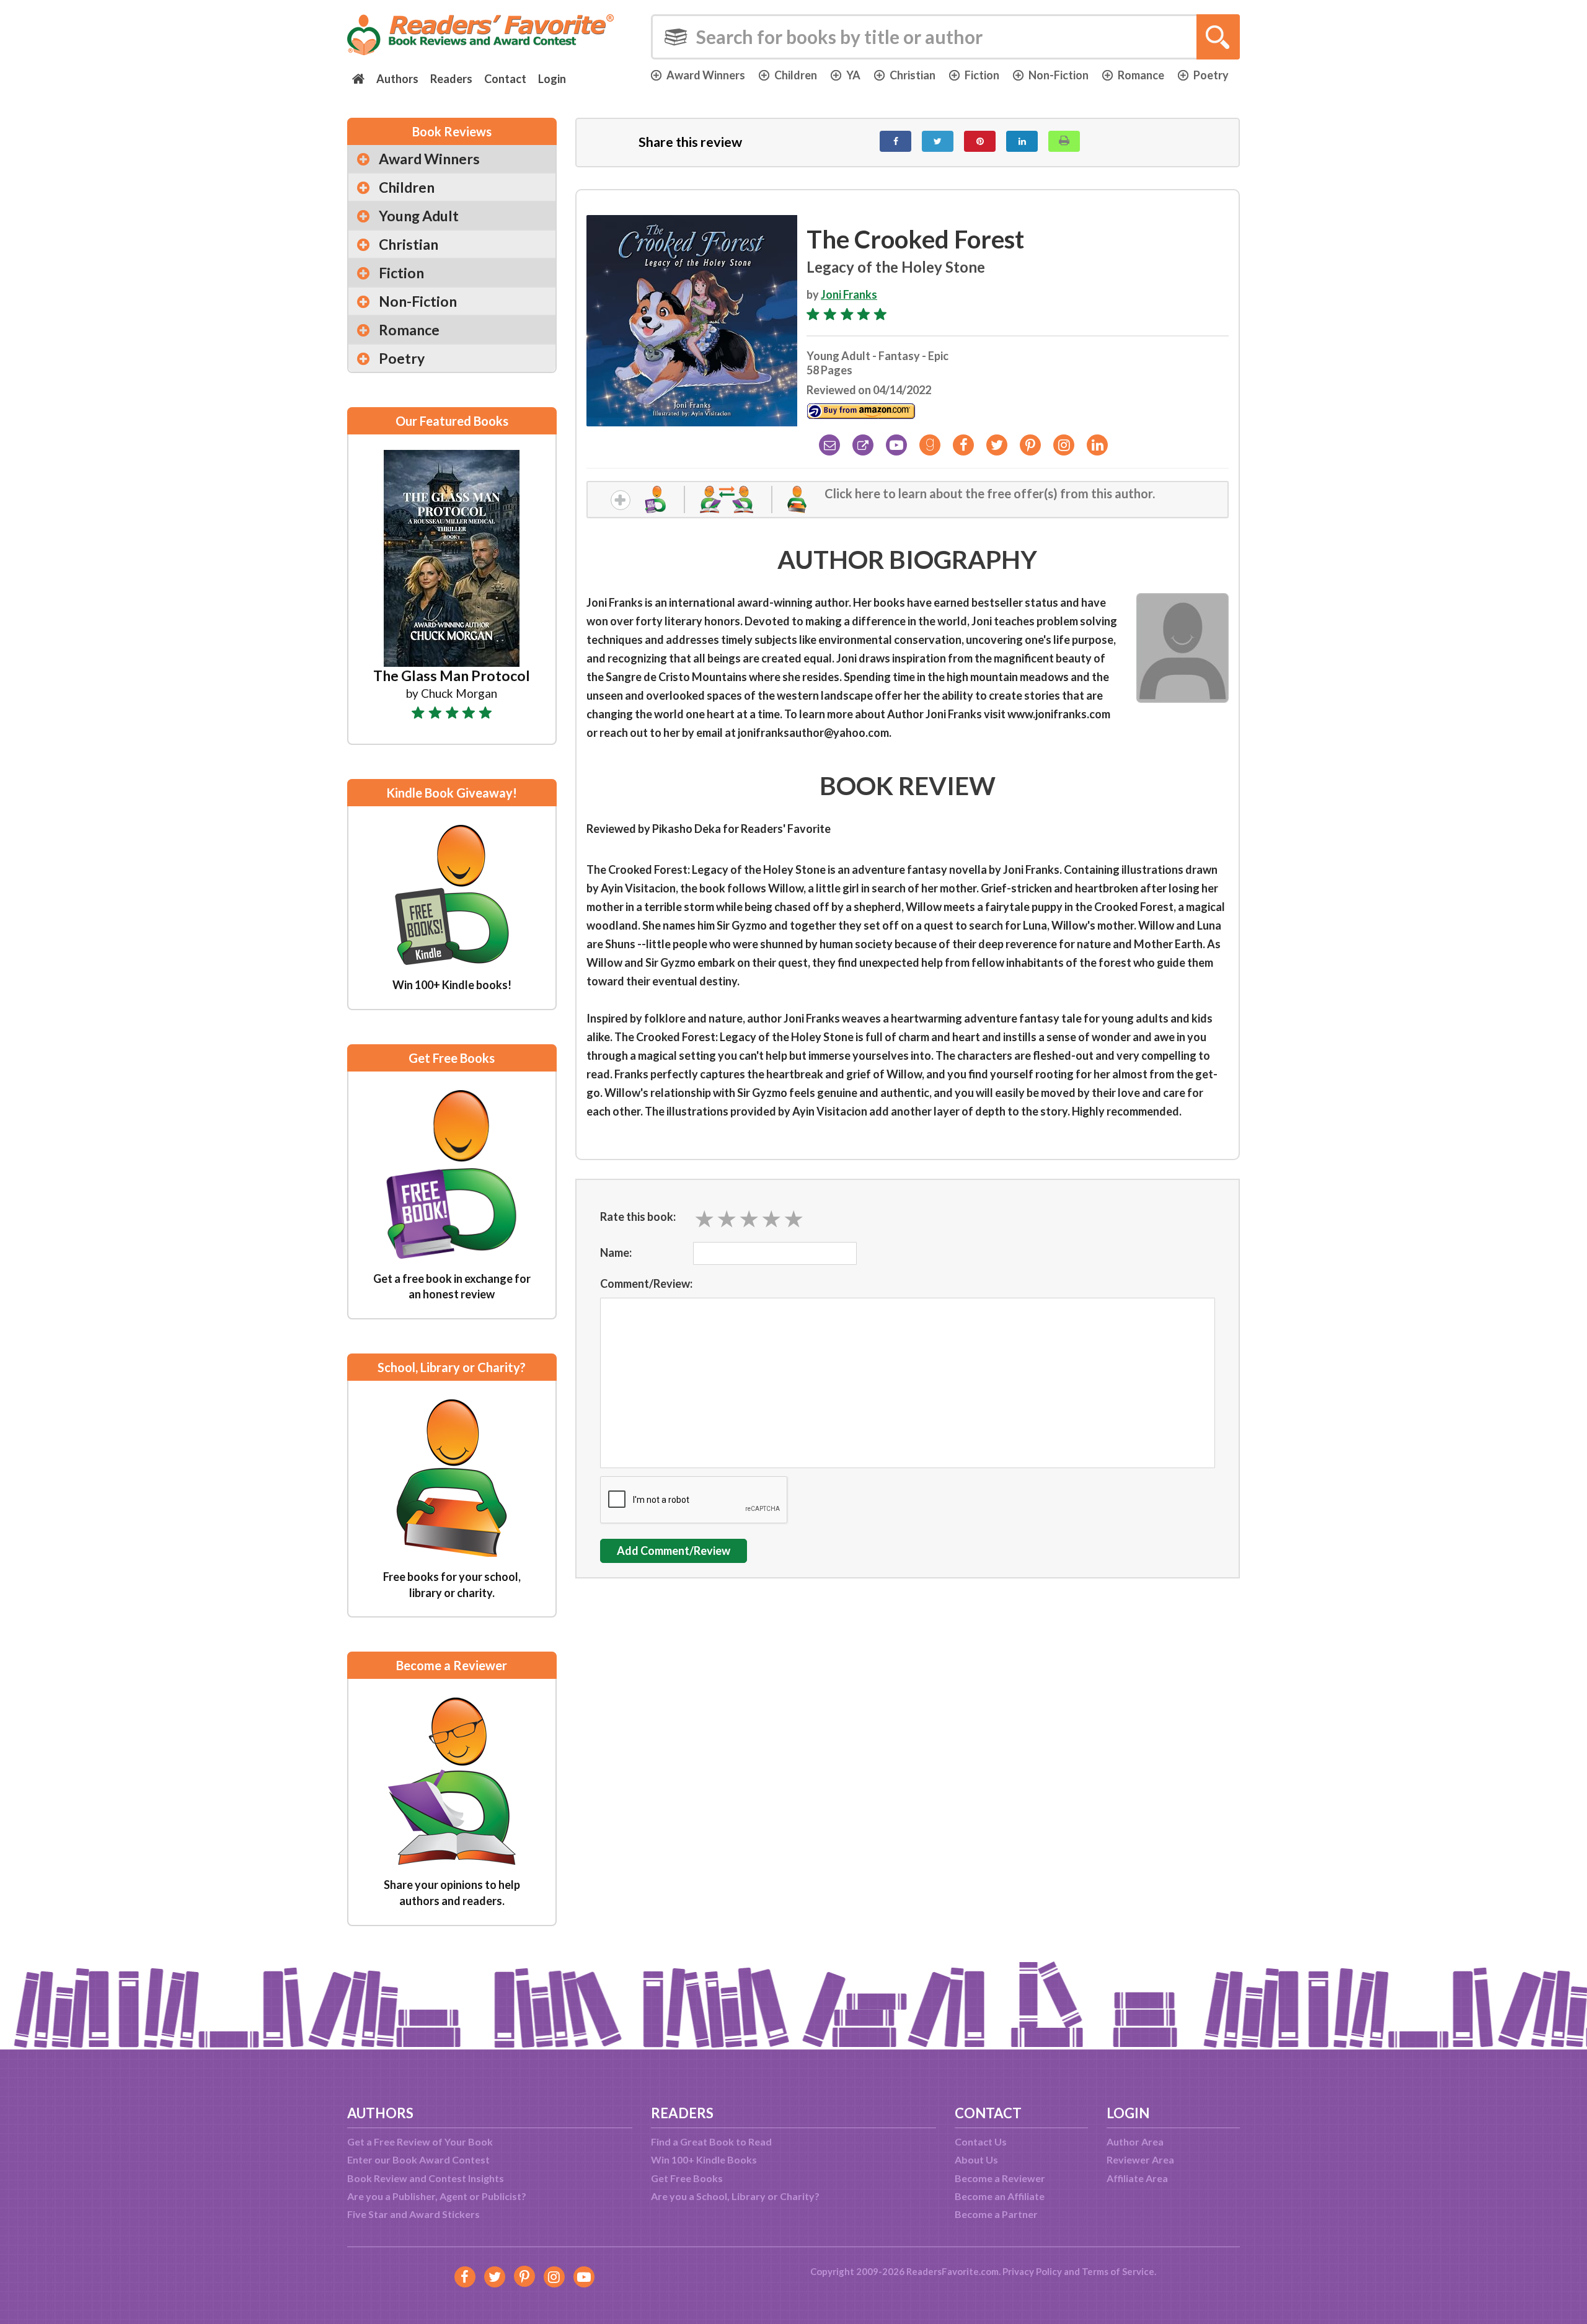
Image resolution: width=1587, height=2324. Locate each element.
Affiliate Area (1137, 2178)
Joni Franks (849, 294)
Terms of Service (1118, 2271)
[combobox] (945, 37)
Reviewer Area (1140, 2159)
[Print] (1064, 141)
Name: (616, 1252)
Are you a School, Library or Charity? (735, 2196)
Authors (397, 79)
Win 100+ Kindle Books (704, 2159)
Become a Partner (996, 2214)
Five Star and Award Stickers (413, 2214)
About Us (976, 2159)
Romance (1141, 75)
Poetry (1211, 75)
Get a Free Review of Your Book (420, 2141)
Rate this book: (638, 1217)
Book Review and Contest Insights (426, 2178)
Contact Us (981, 2141)
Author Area (1135, 2141)
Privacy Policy (1032, 2271)
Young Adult (419, 216)
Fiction (982, 75)
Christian (913, 75)
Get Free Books (687, 2178)
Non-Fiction (1059, 75)
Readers (451, 79)
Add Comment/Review (674, 1551)
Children (796, 75)
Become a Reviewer (1000, 2178)
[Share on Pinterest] (980, 141)
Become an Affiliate (1000, 2196)
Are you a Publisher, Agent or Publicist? (437, 2196)
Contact (505, 79)
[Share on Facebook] (895, 141)
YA (853, 75)
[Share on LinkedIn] (1022, 141)
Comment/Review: (646, 1283)
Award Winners (706, 75)
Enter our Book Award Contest (418, 2159)
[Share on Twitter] (938, 141)
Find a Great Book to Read (711, 2141)
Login (552, 79)
